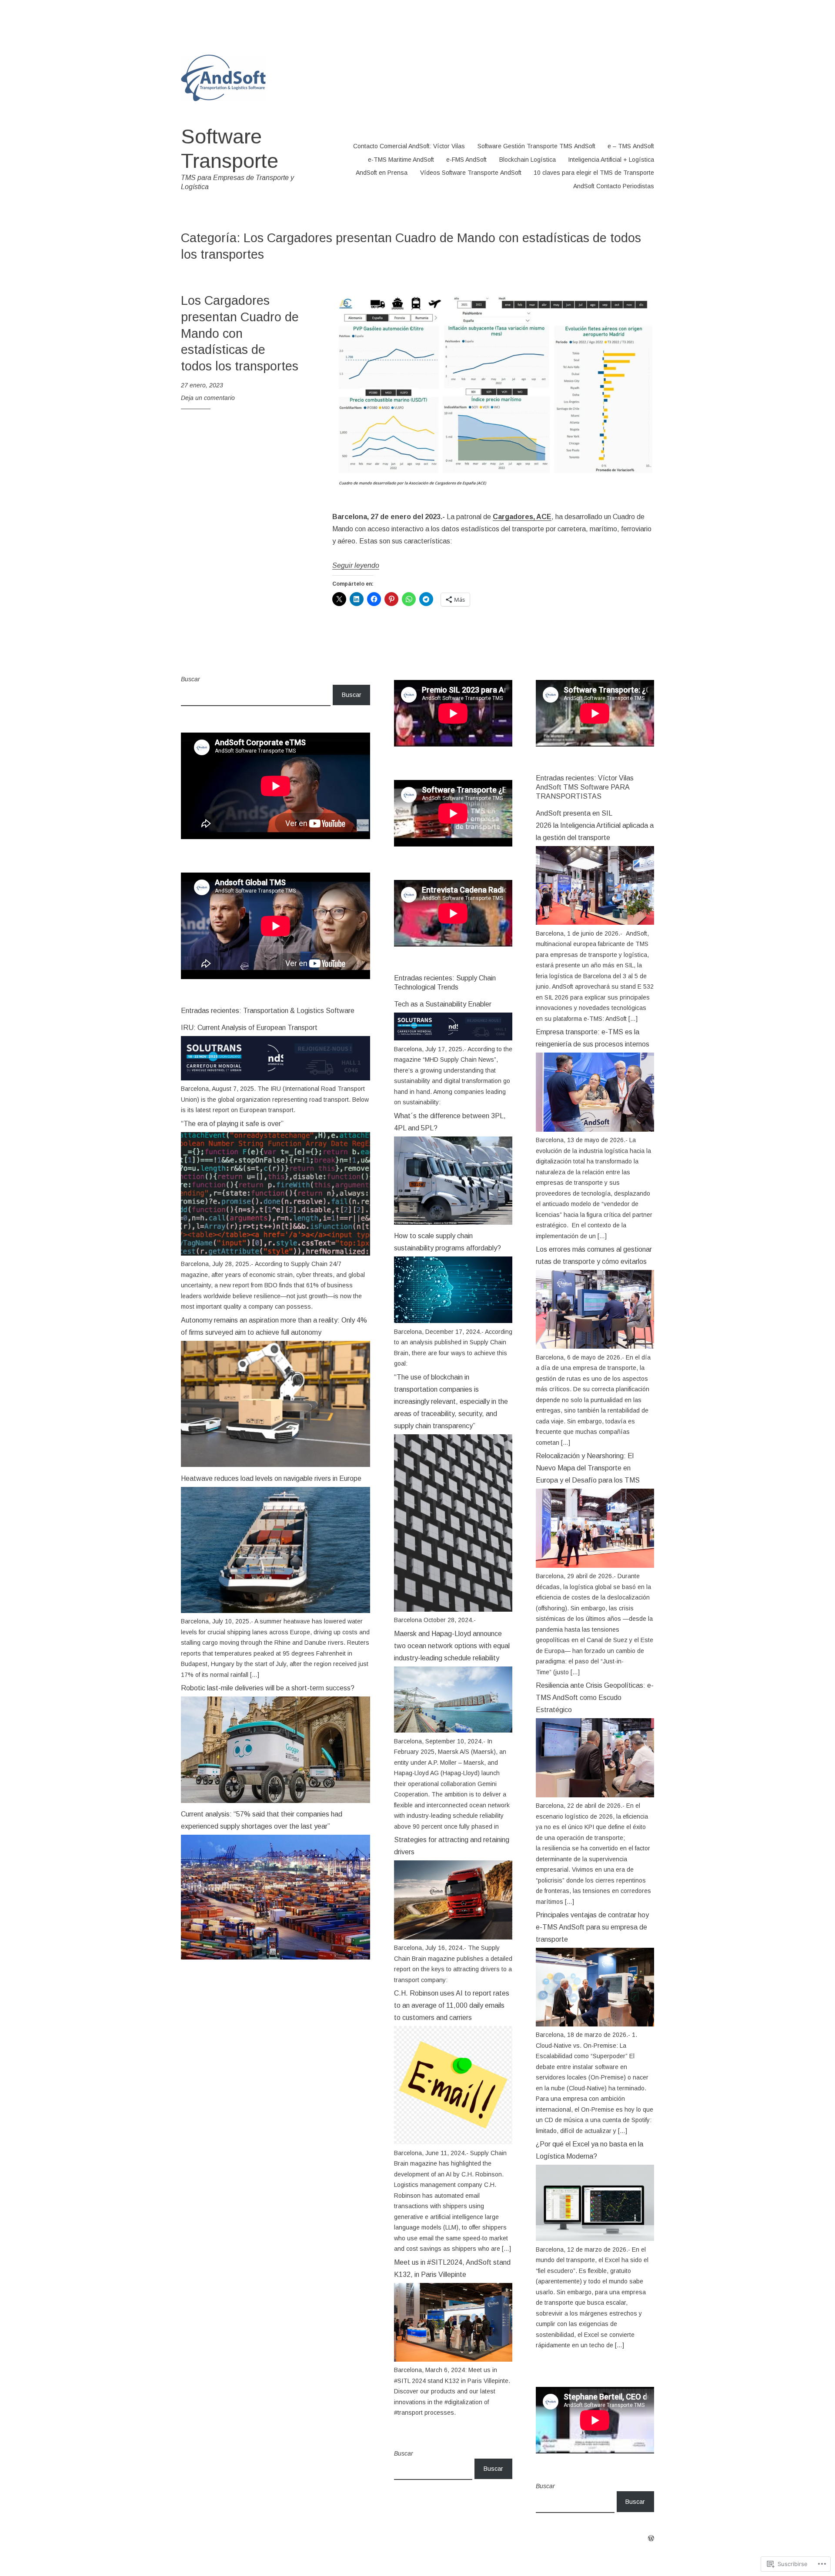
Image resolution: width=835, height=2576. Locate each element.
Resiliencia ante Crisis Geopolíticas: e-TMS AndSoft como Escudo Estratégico (595, 1698)
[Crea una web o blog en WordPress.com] (651, 2539)
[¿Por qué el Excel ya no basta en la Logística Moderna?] (595, 2239)
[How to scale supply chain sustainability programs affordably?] (453, 1321)
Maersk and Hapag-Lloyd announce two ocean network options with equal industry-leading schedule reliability (452, 1646)
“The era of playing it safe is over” (232, 1124)
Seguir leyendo (356, 565)
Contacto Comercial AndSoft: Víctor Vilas (409, 146)
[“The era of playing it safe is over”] (276, 1253)
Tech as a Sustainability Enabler (443, 1004)
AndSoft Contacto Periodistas (614, 186)
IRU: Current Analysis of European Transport (249, 1028)
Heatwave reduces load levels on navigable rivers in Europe (271, 1478)
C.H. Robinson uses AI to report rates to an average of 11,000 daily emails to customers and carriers (452, 2005)
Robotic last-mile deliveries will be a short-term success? (268, 1688)
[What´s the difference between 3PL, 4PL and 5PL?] (453, 1223)
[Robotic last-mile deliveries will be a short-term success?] (276, 1801)
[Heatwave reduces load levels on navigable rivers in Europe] (276, 1611)
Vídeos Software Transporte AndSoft (471, 173)
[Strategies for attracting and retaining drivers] (453, 1937)
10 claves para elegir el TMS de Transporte (594, 173)
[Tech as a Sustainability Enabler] (453, 1038)
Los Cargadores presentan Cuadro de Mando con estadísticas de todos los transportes (240, 333)
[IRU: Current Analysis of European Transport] (276, 1078)
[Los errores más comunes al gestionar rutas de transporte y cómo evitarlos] (595, 1346)
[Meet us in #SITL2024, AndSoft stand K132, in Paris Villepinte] (453, 2359)
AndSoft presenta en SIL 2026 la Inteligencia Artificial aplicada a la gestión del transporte (595, 825)
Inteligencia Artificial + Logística (611, 160)
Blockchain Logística (528, 160)
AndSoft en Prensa (382, 173)
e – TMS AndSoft (631, 146)
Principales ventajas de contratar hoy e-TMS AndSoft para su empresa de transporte (592, 1927)
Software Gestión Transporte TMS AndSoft (536, 146)
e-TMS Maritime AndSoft (401, 160)
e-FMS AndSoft (466, 160)
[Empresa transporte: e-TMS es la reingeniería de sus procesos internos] (595, 1130)
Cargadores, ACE (522, 517)
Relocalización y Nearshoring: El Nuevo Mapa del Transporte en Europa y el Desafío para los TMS (588, 1468)
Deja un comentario (208, 398)
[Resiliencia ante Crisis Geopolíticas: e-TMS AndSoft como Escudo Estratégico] (595, 1795)
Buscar (190, 679)
